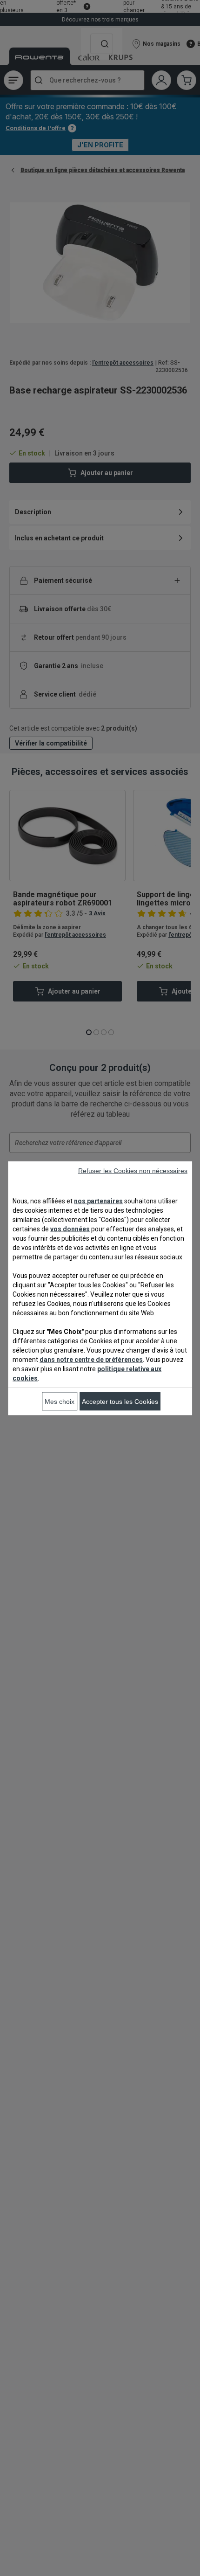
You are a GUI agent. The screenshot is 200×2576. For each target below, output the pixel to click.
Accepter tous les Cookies (120, 1401)
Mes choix (60, 1401)
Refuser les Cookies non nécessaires (133, 1170)
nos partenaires (98, 1201)
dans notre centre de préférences (91, 1359)
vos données (70, 1229)
